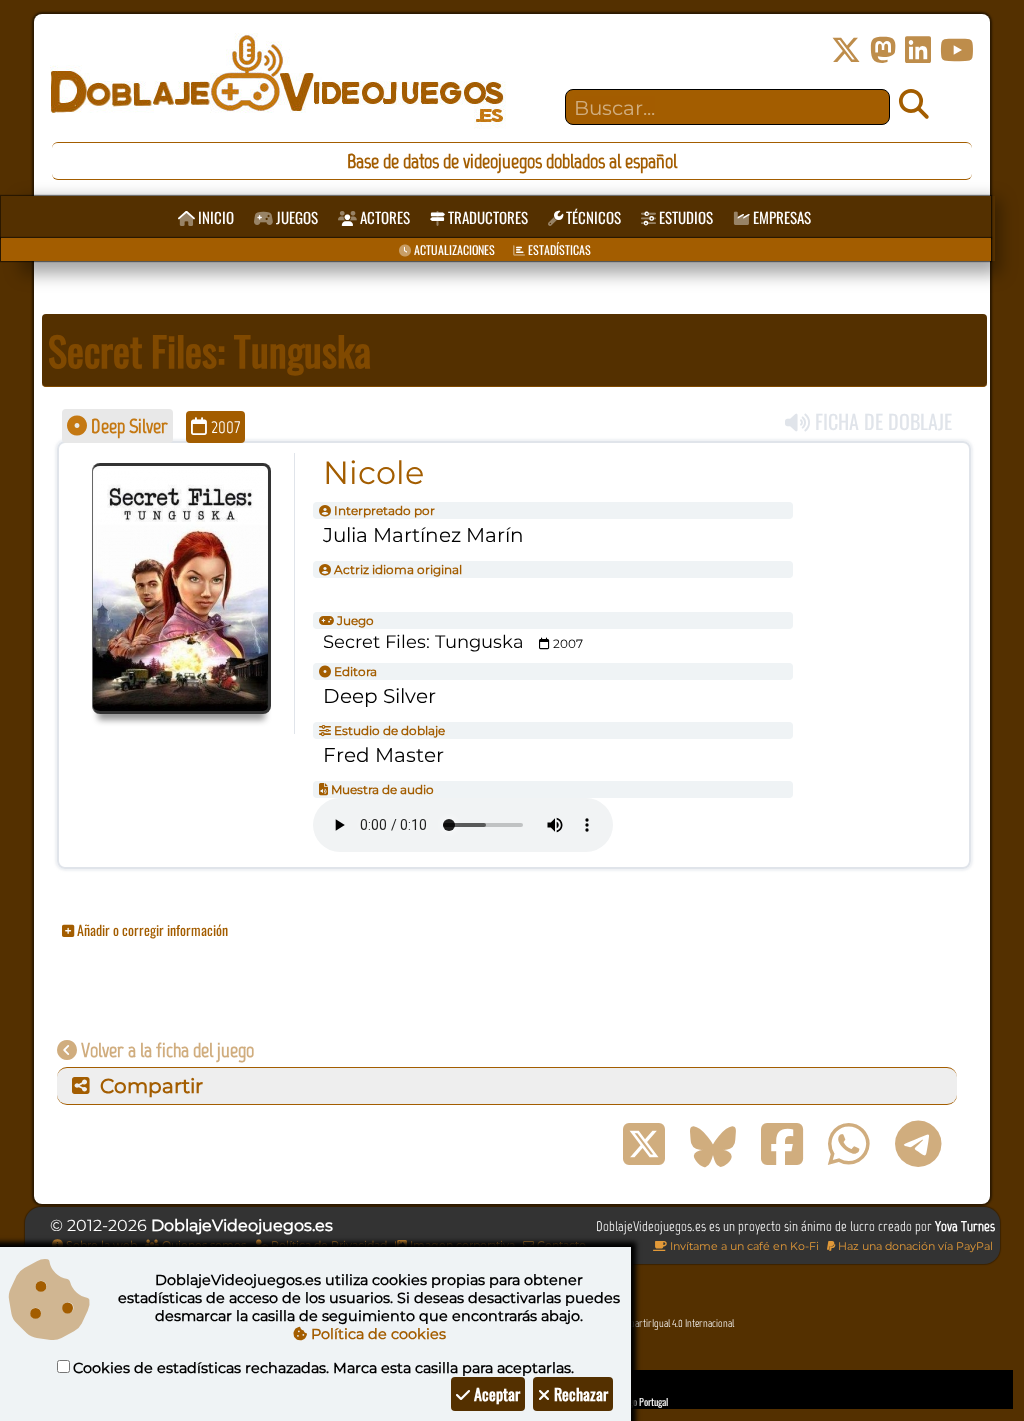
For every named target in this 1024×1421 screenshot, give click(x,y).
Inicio (214, 217)
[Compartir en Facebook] (782, 1145)
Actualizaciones (453, 249)
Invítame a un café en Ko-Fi (743, 1246)
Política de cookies (376, 1334)
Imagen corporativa (461, 1245)
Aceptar (495, 1394)
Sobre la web (100, 1245)
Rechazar (579, 1394)
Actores (383, 217)
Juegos (295, 217)
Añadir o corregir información (151, 929)
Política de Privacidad (327, 1245)
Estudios (684, 217)
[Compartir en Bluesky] (713, 1145)
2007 (223, 427)
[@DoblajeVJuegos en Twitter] (846, 50)
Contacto (560, 1245)
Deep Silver (127, 426)
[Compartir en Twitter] (644, 1145)
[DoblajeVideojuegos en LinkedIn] (918, 50)
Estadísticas (558, 249)
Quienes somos (202, 1245)
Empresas (780, 217)
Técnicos (592, 217)
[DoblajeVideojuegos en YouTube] (957, 50)
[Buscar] (914, 105)
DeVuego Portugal (637, 1401)
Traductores (486, 217)
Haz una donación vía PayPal (914, 1246)
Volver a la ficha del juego (165, 1050)
